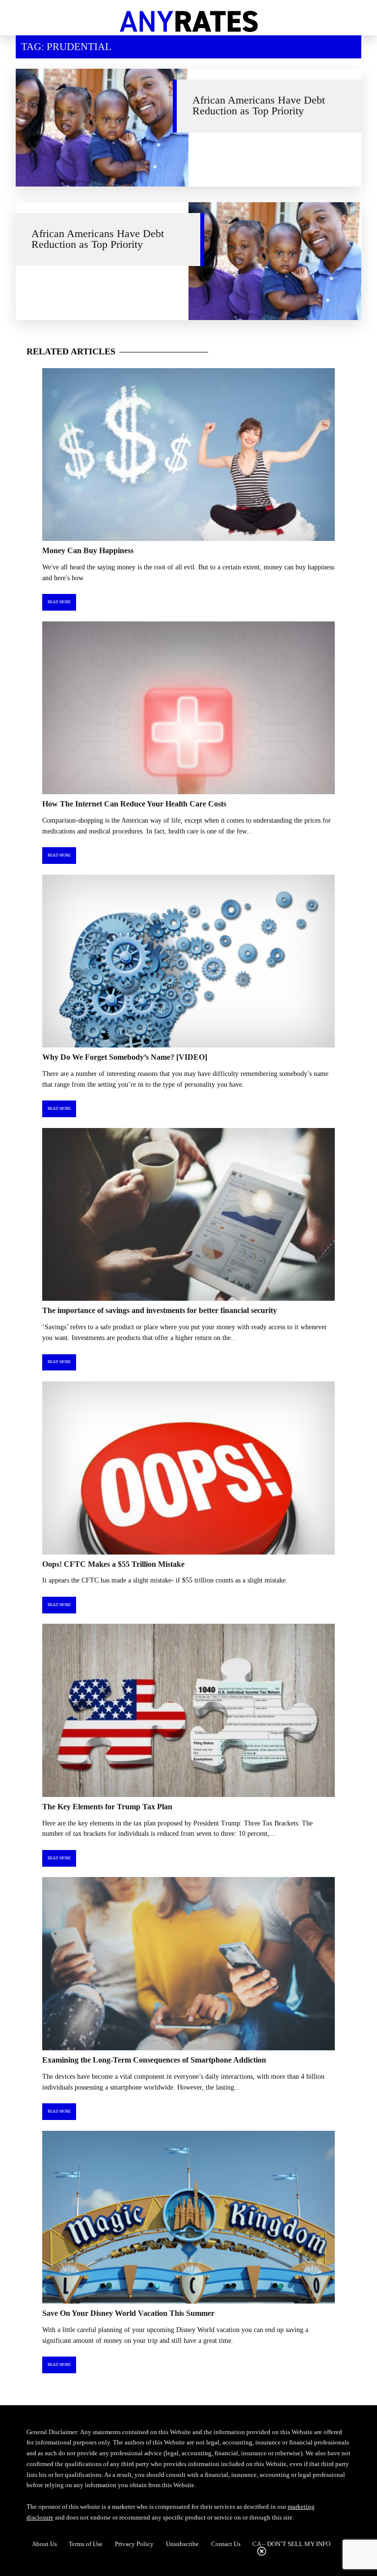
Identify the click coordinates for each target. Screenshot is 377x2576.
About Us (44, 2544)
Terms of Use (86, 2544)
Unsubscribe (182, 2544)
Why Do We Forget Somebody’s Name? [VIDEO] (125, 1057)
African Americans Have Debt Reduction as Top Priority (259, 106)
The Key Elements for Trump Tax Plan (107, 1807)
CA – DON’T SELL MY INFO (291, 2544)
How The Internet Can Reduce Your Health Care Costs (134, 804)
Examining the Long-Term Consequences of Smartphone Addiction (154, 2060)
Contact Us (226, 2544)
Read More (59, 602)
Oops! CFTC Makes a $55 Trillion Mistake (113, 1564)
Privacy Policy (134, 2544)
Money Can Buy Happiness (88, 550)
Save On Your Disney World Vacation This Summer (128, 2313)
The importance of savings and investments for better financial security (160, 1310)
